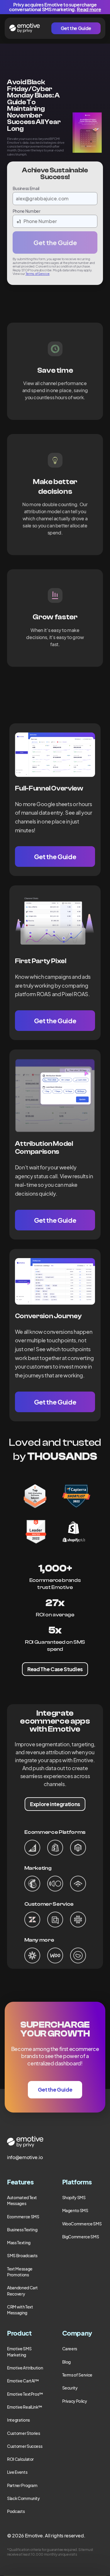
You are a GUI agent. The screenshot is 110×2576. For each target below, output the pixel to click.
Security (70, 2388)
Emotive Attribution (25, 2368)
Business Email (26, 188)
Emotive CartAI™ (23, 2381)
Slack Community (23, 2498)
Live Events (17, 2472)
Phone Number (27, 211)
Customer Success (25, 2446)
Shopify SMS (74, 2197)
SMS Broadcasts (22, 2255)
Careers (70, 2349)
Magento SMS (75, 2210)
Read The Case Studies (55, 1669)
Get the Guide (76, 28)
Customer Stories (23, 2433)
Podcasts (16, 2511)
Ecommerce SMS (23, 2217)
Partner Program (22, 2485)
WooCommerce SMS (82, 2224)
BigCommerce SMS (81, 2237)
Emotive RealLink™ (25, 2407)
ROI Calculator (20, 2459)
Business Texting (22, 2230)
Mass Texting (19, 2242)
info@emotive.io (25, 2157)
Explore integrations (55, 1804)
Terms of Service (38, 274)
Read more (89, 9)
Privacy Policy (75, 2401)
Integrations (18, 2420)
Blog (67, 2362)
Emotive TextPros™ (25, 2394)
